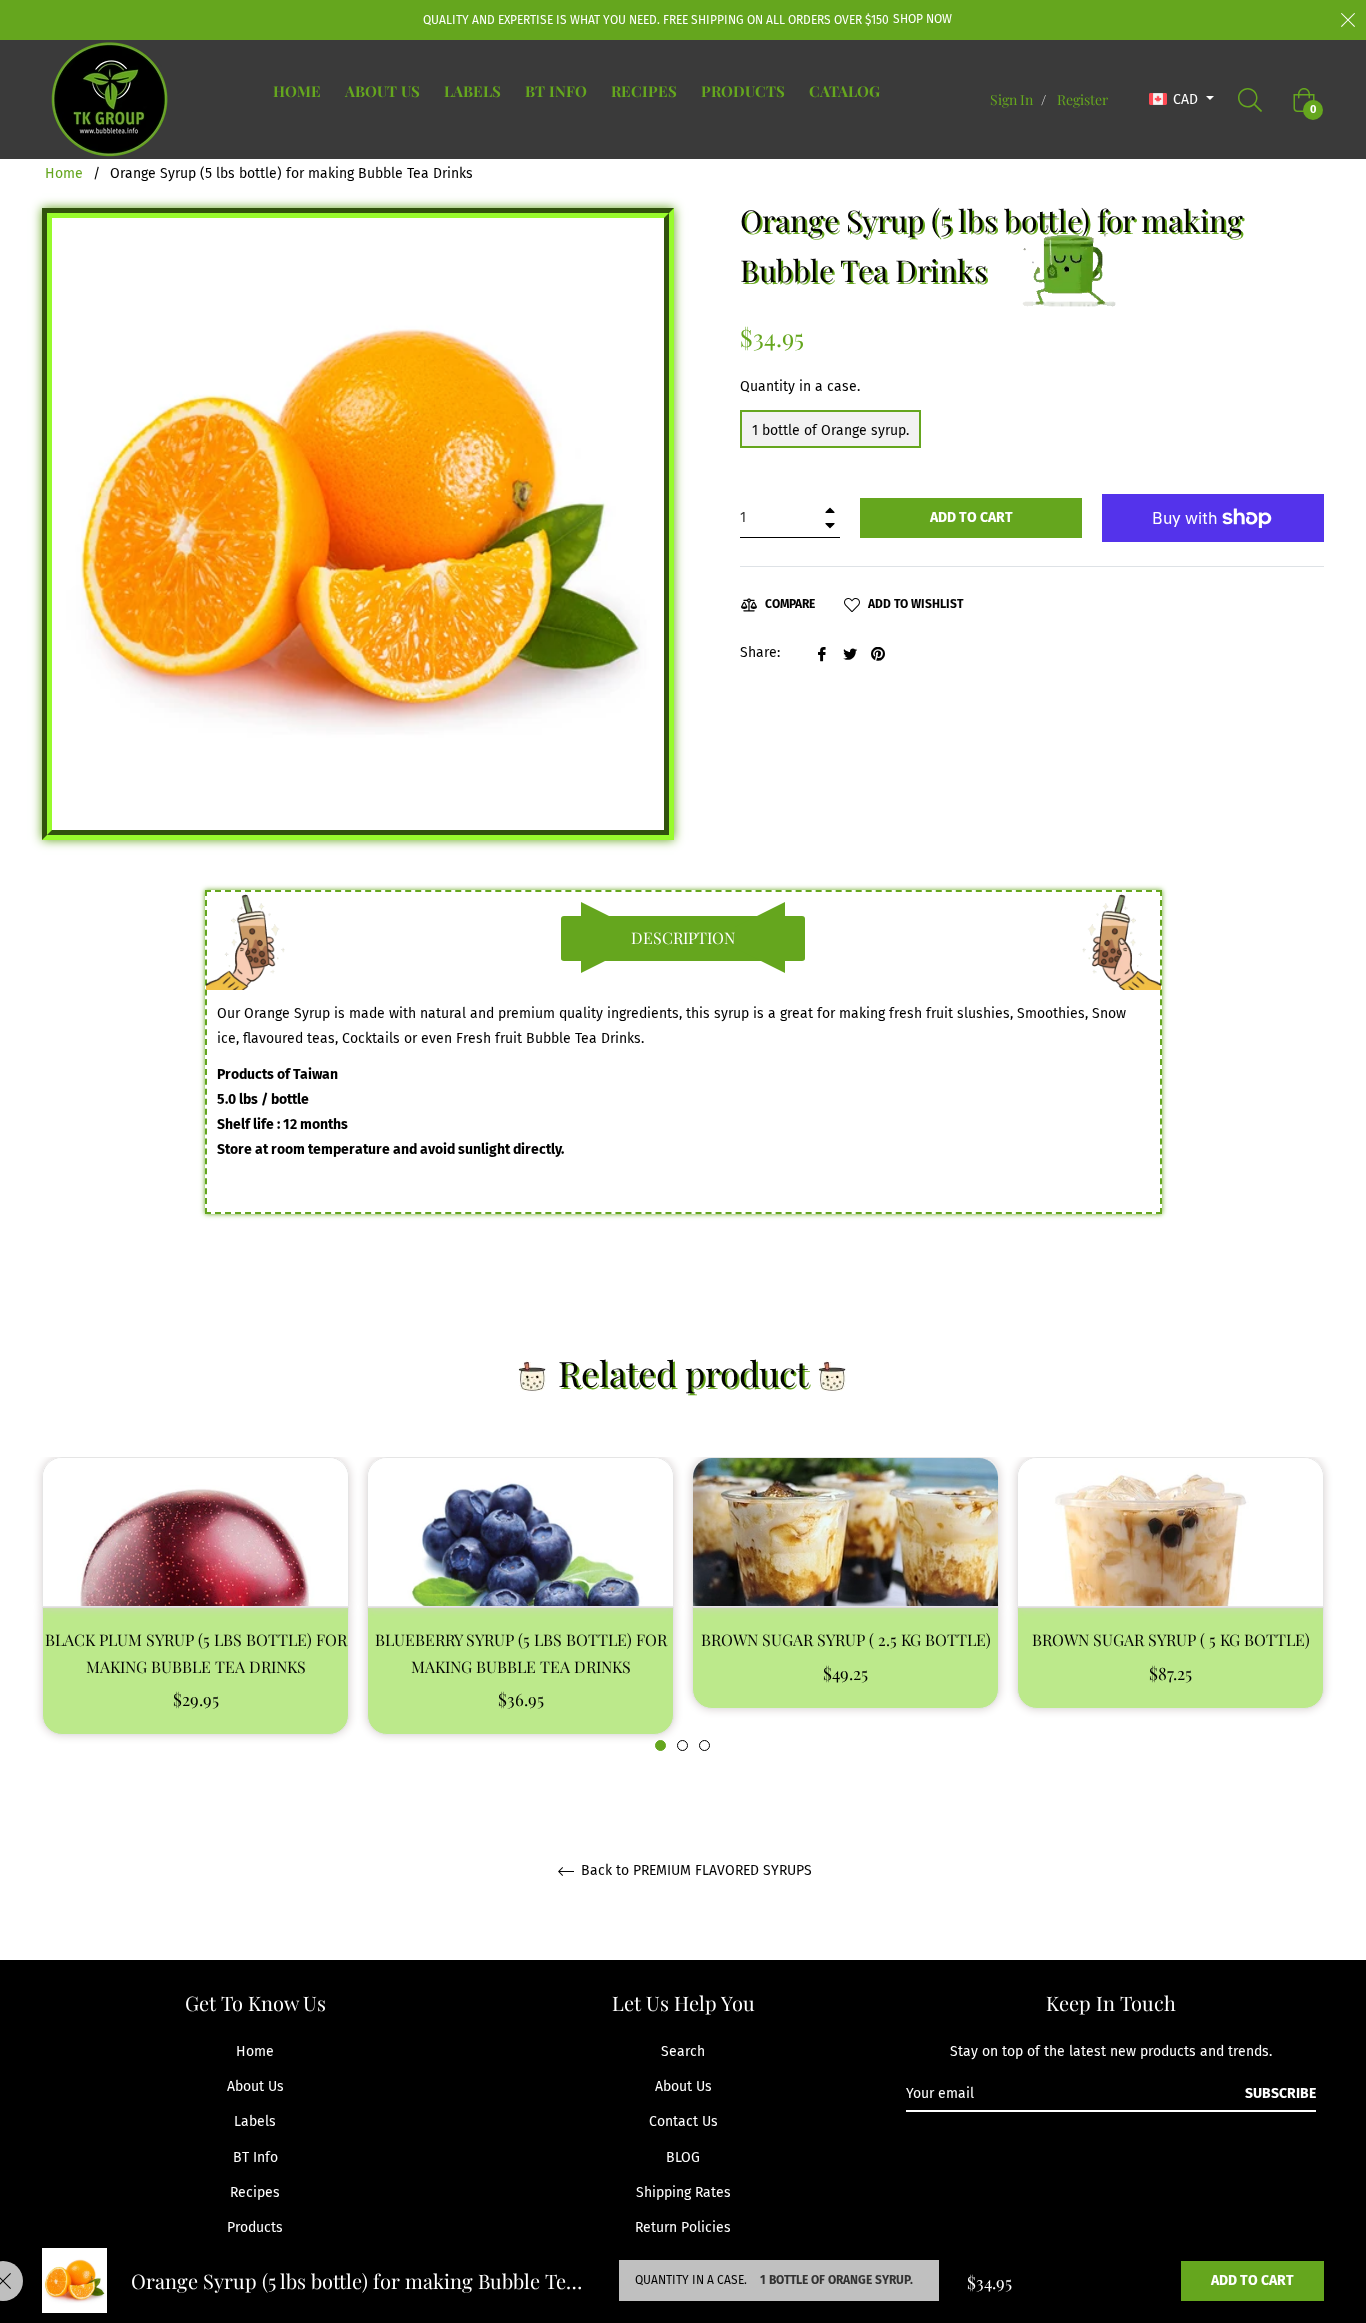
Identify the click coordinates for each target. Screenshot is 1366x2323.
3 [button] (704, 1745)
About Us (255, 2086)
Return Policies (683, 2227)
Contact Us (683, 2121)
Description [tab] (683, 937)
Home (64, 173)
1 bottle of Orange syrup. (830, 430)
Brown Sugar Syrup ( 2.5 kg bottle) (846, 1639)
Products (255, 2227)
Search (683, 2051)
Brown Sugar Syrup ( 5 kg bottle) (1171, 1639)
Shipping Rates (683, 2192)
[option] (195, 1605)
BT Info (255, 2157)
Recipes (255, 2192)
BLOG (683, 2157)
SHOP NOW (922, 19)
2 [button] (682, 1745)
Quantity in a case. (800, 386)
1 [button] (660, 1745)
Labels (255, 2121)
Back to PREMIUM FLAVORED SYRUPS (694, 1871)
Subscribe (1280, 2093)
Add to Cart (1252, 2280)
